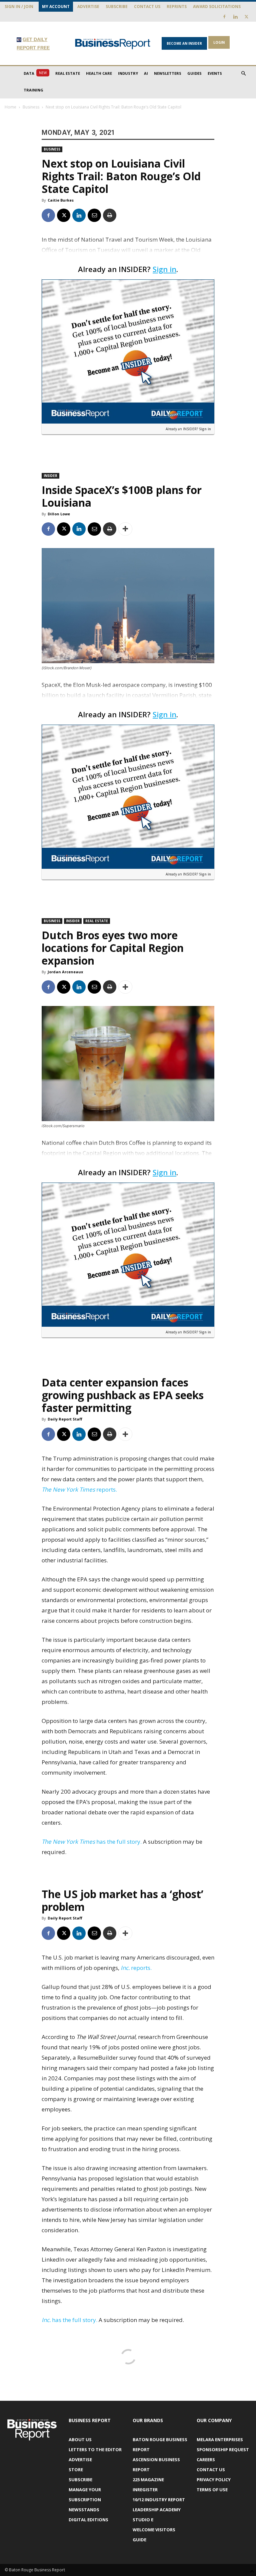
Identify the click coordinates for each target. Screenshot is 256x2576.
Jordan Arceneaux (65, 972)
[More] (125, 529)
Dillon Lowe (59, 514)
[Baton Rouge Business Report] (113, 44)
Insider (50, 476)
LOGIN (219, 42)
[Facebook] (224, 17)
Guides (194, 73)
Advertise (88, 7)
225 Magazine (148, 2480)
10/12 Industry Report (159, 2500)
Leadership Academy (157, 2510)
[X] (246, 17)
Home (10, 107)
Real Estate (68, 73)
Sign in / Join (19, 7)
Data (35, 73)
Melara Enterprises (220, 2439)
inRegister (145, 2490)
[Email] (94, 215)
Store (76, 2470)
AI (146, 73)
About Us (80, 2439)
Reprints (177, 7)
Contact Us (147, 7)
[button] (243, 74)
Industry (128, 73)
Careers (206, 2460)
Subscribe (117, 7)
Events (215, 73)
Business (31, 107)
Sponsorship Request (223, 2450)
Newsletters (168, 73)
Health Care (99, 73)
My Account (56, 7)
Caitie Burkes (61, 200)
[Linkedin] (235, 17)
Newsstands (84, 2510)
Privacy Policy (214, 2480)
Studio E (143, 2520)
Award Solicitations (217, 7)
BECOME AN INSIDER (184, 43)
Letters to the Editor (95, 2450)
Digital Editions (88, 2520)
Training (33, 90)
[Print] (110, 215)
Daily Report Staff (65, 1419)
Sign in (164, 269)
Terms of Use (212, 2490)
